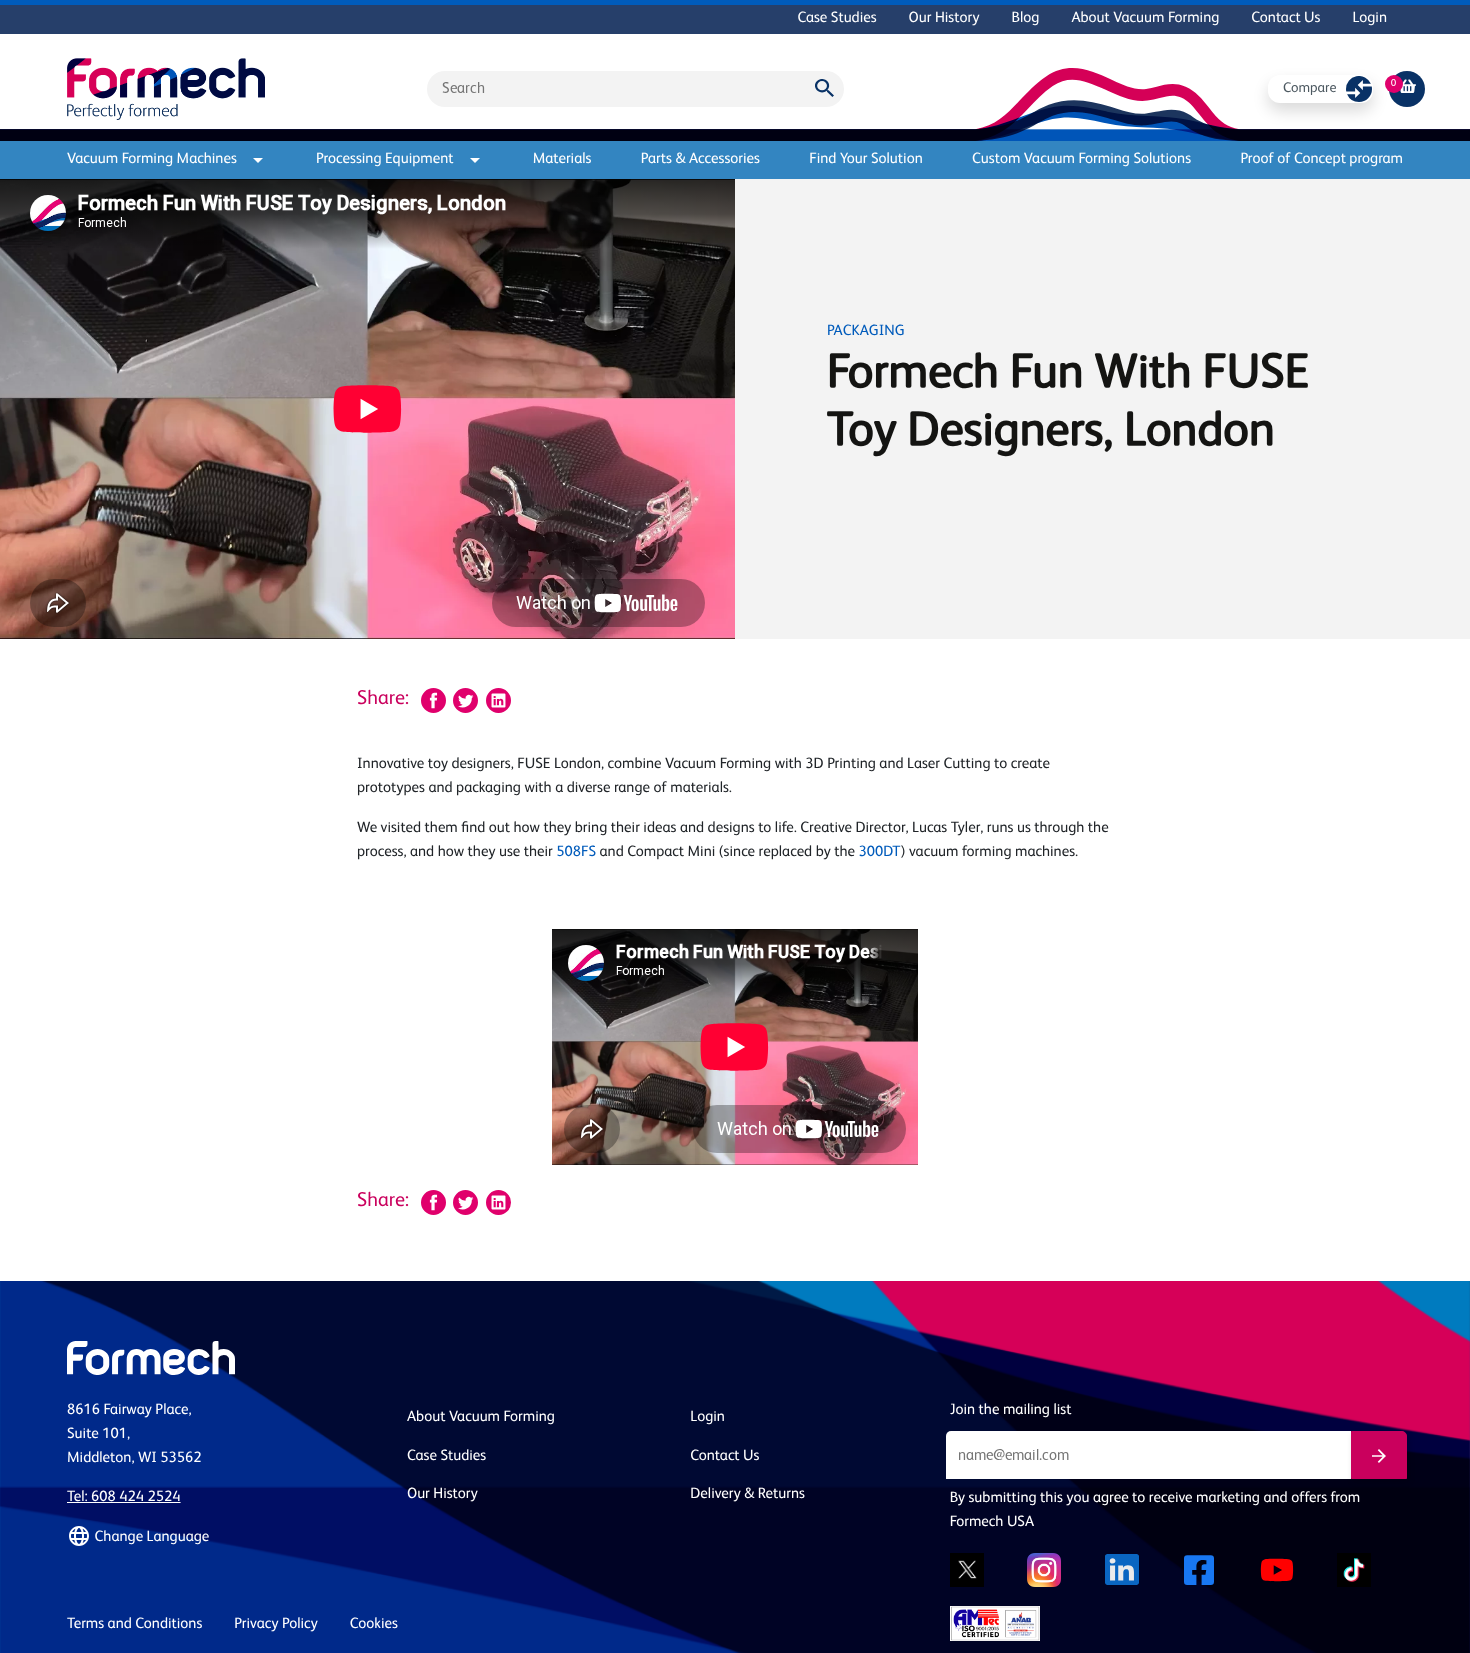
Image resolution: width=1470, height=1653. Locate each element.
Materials (562, 159)
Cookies (374, 1624)
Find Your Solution (866, 159)
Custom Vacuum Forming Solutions (1081, 159)
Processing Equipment (385, 159)
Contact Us (1285, 18)
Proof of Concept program (1321, 159)
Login (1369, 18)
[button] (225, 1537)
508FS (576, 852)
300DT (880, 852)
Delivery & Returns (747, 1494)
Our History (944, 18)
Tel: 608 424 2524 (124, 1497)
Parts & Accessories (700, 159)
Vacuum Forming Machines (152, 159)
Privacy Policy (276, 1624)
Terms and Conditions (134, 1624)
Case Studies (836, 18)
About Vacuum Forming (1145, 18)
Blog (1025, 18)
